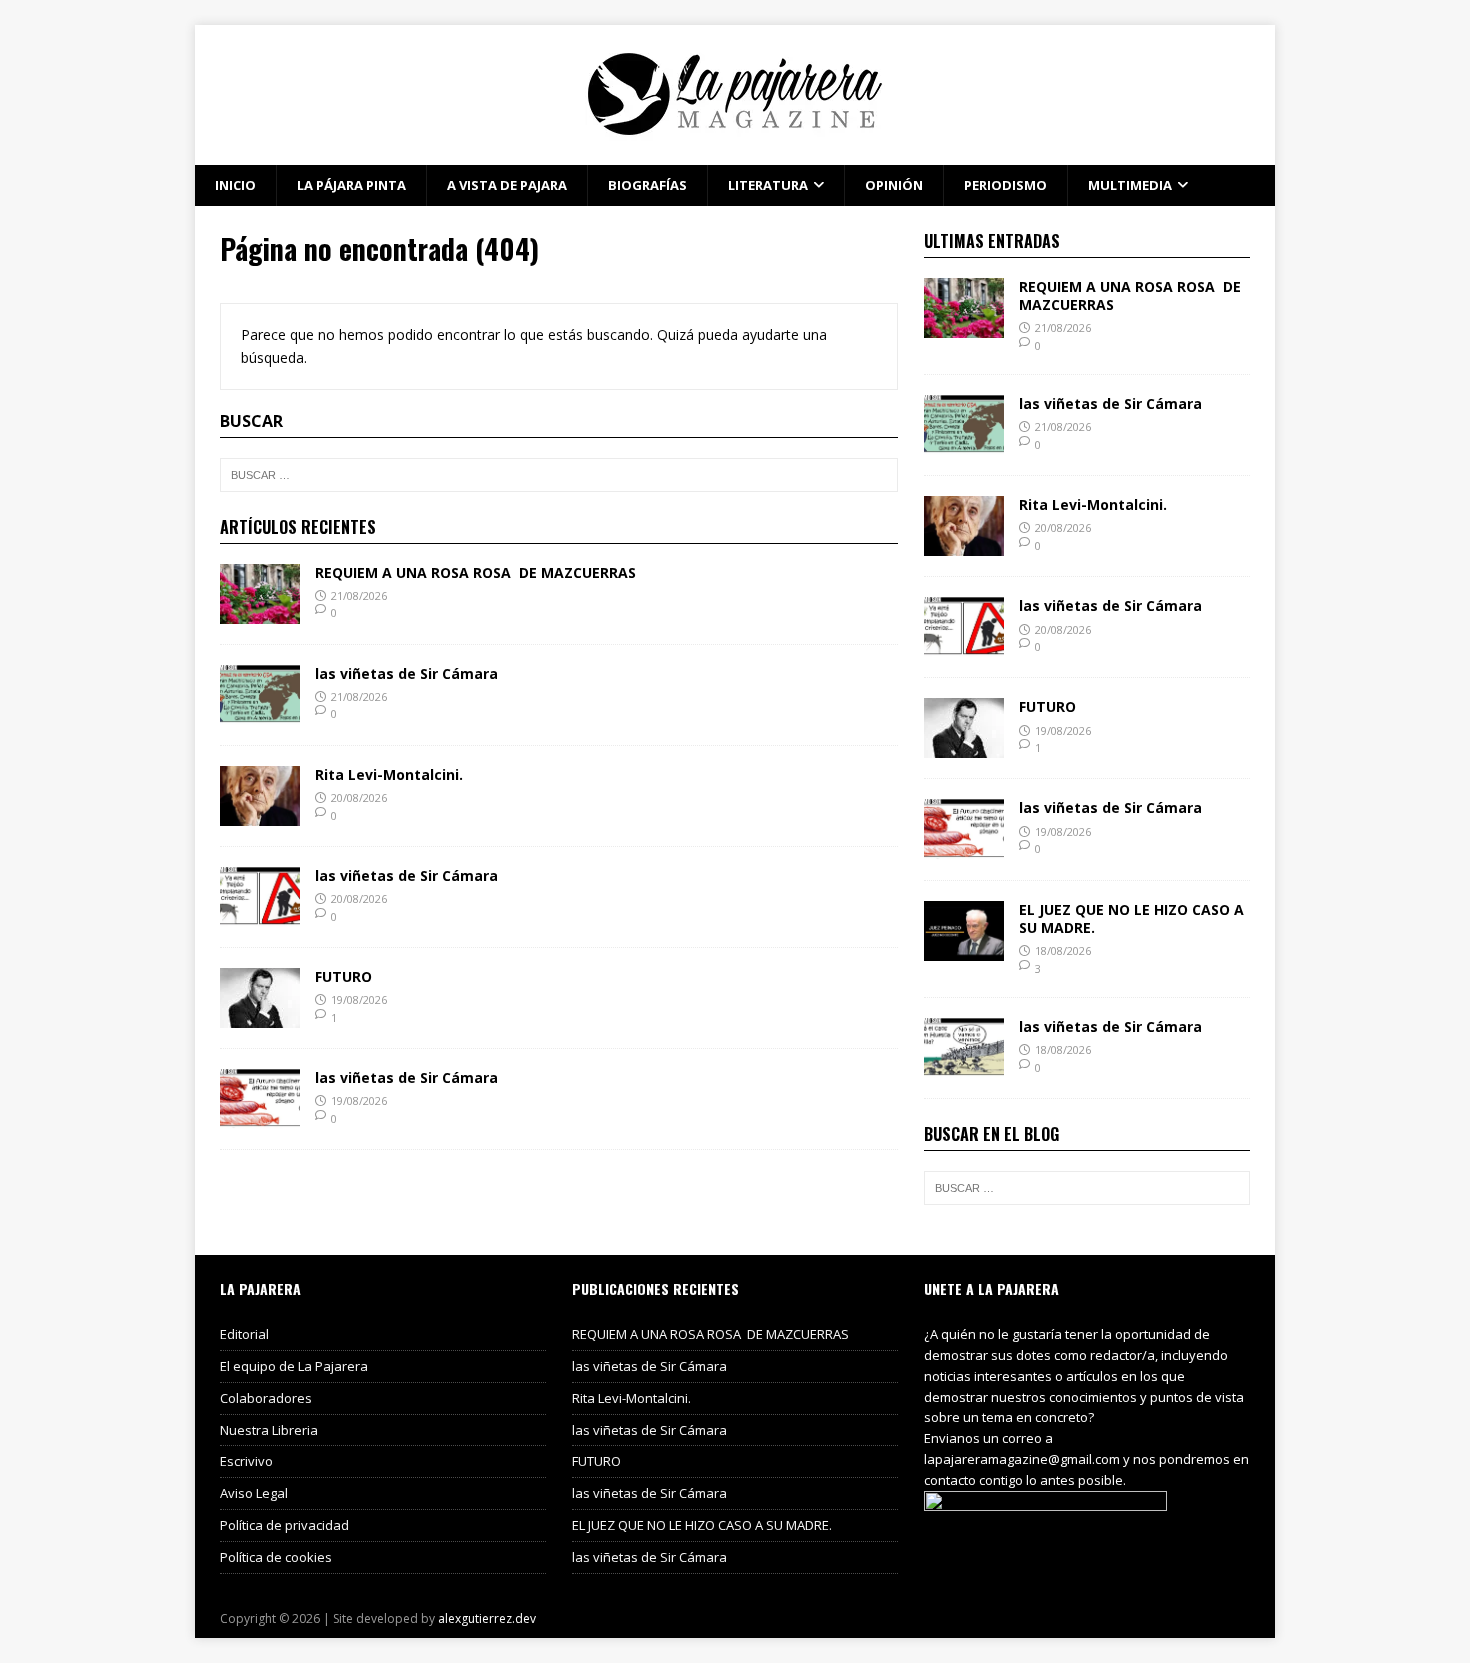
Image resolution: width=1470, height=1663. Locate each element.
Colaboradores (266, 1398)
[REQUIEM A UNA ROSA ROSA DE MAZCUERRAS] (260, 611)
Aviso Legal (254, 1493)
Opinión (894, 185)
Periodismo (1005, 185)
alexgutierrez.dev (487, 1618)
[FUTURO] (260, 1016)
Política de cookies (276, 1557)
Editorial (244, 1334)
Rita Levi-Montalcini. (389, 774)
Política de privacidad (284, 1525)
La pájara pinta (351, 185)
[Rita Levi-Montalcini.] (260, 814)
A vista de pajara (507, 185)
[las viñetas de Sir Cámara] (260, 712)
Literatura (768, 185)
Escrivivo (246, 1461)
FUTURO (343, 976)
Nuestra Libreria (269, 1430)
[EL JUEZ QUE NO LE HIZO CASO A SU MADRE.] (964, 948)
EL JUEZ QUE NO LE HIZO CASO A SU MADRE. (1131, 918)
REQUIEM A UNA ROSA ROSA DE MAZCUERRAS (475, 572)
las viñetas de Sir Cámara (406, 673)
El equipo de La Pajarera (294, 1366)
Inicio (235, 185)
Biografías (647, 185)
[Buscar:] (559, 475)
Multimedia (1130, 185)
